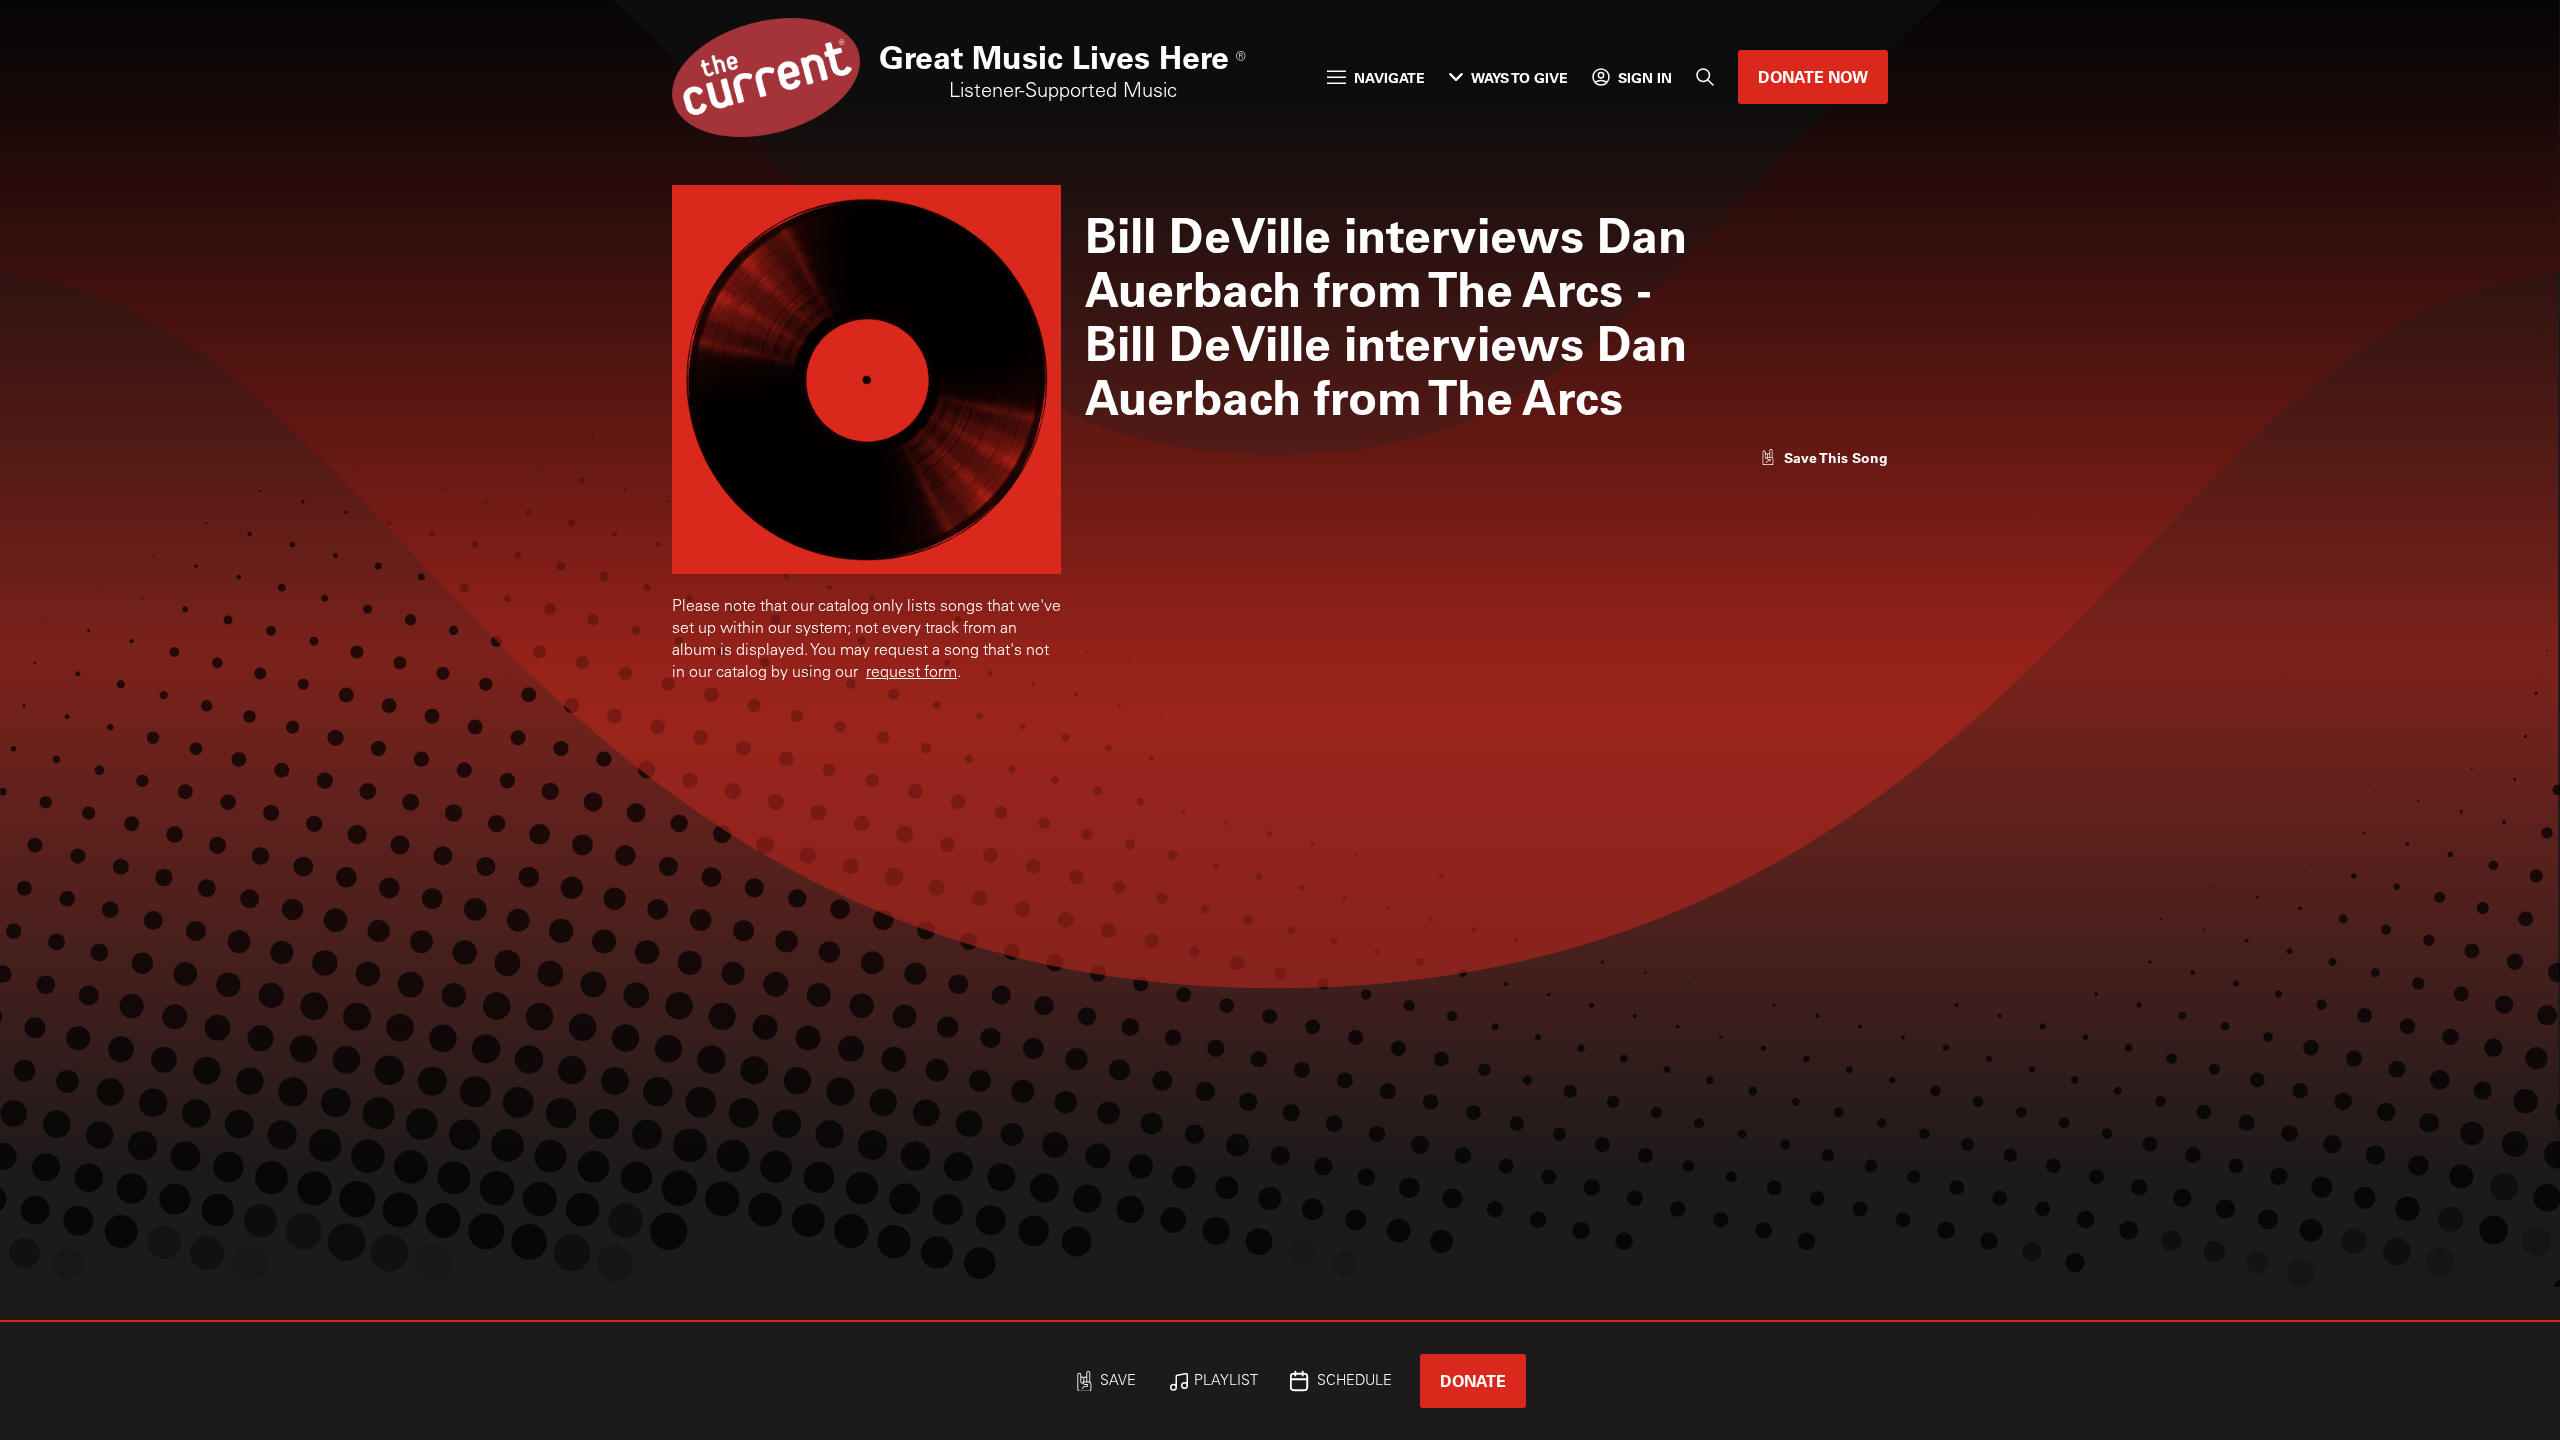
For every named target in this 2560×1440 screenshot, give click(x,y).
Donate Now (1813, 76)
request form (911, 673)
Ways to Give (1519, 77)
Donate (1473, 1380)
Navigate (1389, 77)
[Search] (1705, 77)
